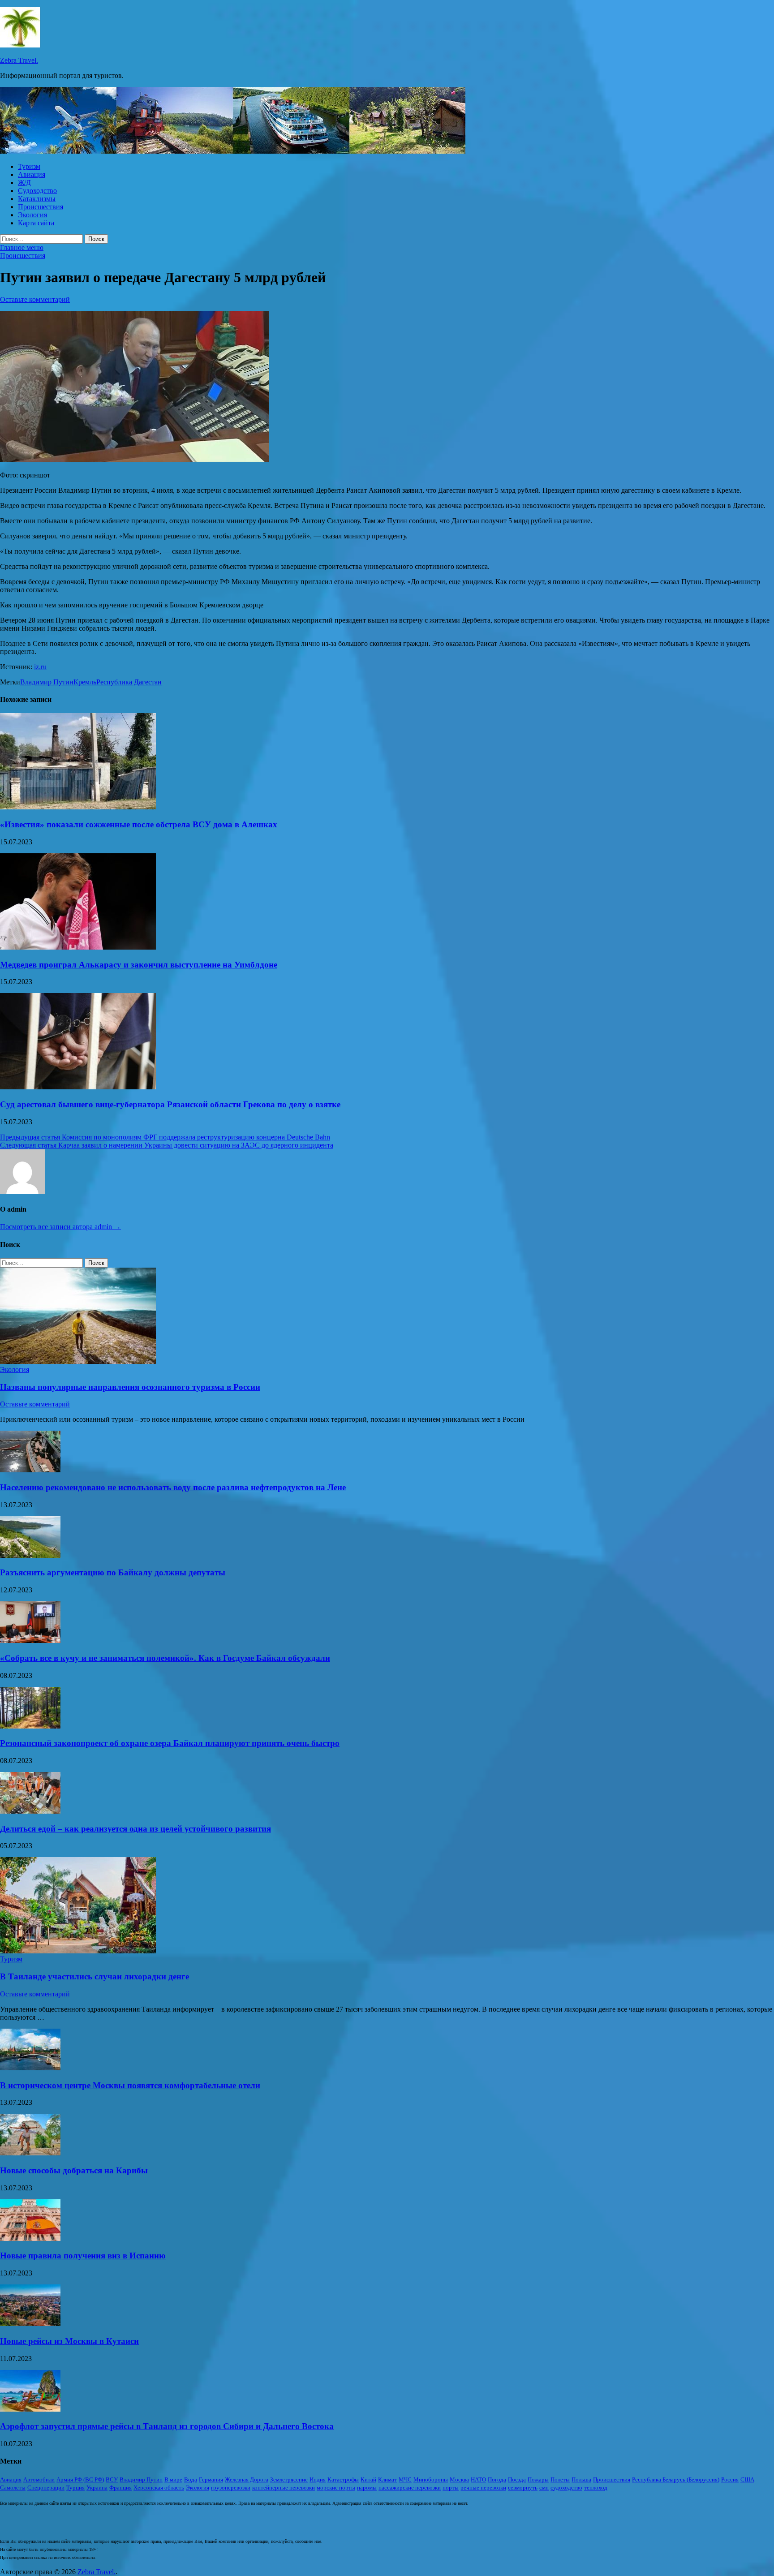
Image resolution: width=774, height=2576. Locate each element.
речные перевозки (483, 2488)
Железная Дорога (247, 2479)
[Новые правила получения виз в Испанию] (30, 2238)
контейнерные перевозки (284, 2488)
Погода (497, 2479)
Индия (318, 2479)
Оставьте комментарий (35, 299)
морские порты (336, 2488)
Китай (368, 2479)
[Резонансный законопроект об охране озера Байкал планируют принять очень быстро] (30, 1726)
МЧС (405, 2479)
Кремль (85, 682)
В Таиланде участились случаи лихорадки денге (95, 1976)
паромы (367, 2488)
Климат (387, 2479)
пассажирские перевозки (410, 2488)
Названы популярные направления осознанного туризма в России (130, 1387)
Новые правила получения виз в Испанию (83, 2256)
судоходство (566, 2488)
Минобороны (431, 2479)
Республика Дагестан (129, 682)
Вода (191, 2479)
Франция (120, 2488)
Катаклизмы (37, 199)
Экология (32, 215)
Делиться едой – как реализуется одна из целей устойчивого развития (135, 1829)
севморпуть (523, 2488)
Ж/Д (24, 183)
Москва (459, 2479)
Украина (97, 2488)
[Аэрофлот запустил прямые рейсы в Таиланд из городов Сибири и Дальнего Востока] (30, 2409)
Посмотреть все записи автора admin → (60, 1227)
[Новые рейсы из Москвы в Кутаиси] (30, 2324)
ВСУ (112, 2479)
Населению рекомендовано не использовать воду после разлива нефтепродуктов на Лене (173, 1487)
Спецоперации (46, 2488)
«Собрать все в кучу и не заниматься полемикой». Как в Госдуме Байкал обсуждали (165, 1658)
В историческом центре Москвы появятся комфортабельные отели (130, 2085)
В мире (173, 2479)
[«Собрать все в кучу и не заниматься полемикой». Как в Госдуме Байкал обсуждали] (30, 1641)
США (747, 2479)
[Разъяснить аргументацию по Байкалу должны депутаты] (30, 1555)
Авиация (32, 174)
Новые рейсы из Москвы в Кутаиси (69, 2341)
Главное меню (22, 247)
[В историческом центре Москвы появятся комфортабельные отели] (30, 2068)
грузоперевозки (231, 2488)
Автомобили (39, 2479)
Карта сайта (36, 223)
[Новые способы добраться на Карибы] (30, 2153)
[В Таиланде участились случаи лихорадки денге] (78, 1951)
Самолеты (13, 2488)
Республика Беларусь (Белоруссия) (676, 2479)
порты (451, 2488)
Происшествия (41, 207)
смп (544, 2488)
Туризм (29, 166)
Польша (581, 2479)
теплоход (596, 2488)
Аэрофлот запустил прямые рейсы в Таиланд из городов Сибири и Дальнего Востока (167, 2426)
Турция (75, 2488)
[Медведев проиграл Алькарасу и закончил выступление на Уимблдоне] (78, 947)
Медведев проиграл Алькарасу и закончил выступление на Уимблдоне (139, 965)
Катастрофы (343, 2479)
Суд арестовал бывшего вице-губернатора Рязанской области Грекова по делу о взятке (170, 1104)
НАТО (478, 2479)
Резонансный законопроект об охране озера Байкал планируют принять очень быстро (170, 1743)
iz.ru (40, 667)
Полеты (560, 2479)
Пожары (538, 2479)
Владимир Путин (47, 682)
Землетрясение (289, 2479)
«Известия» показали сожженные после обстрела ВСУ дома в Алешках (139, 824)
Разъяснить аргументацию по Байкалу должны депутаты (113, 1572)
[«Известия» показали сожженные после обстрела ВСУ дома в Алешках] (78, 807)
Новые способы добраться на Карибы (74, 2170)
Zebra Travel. (19, 60)
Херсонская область (159, 2488)
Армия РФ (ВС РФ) (80, 2479)
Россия (730, 2479)
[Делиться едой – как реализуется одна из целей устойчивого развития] (30, 1811)
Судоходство (37, 191)
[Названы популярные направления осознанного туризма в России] (78, 1361)
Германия (211, 2479)
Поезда (517, 2479)
